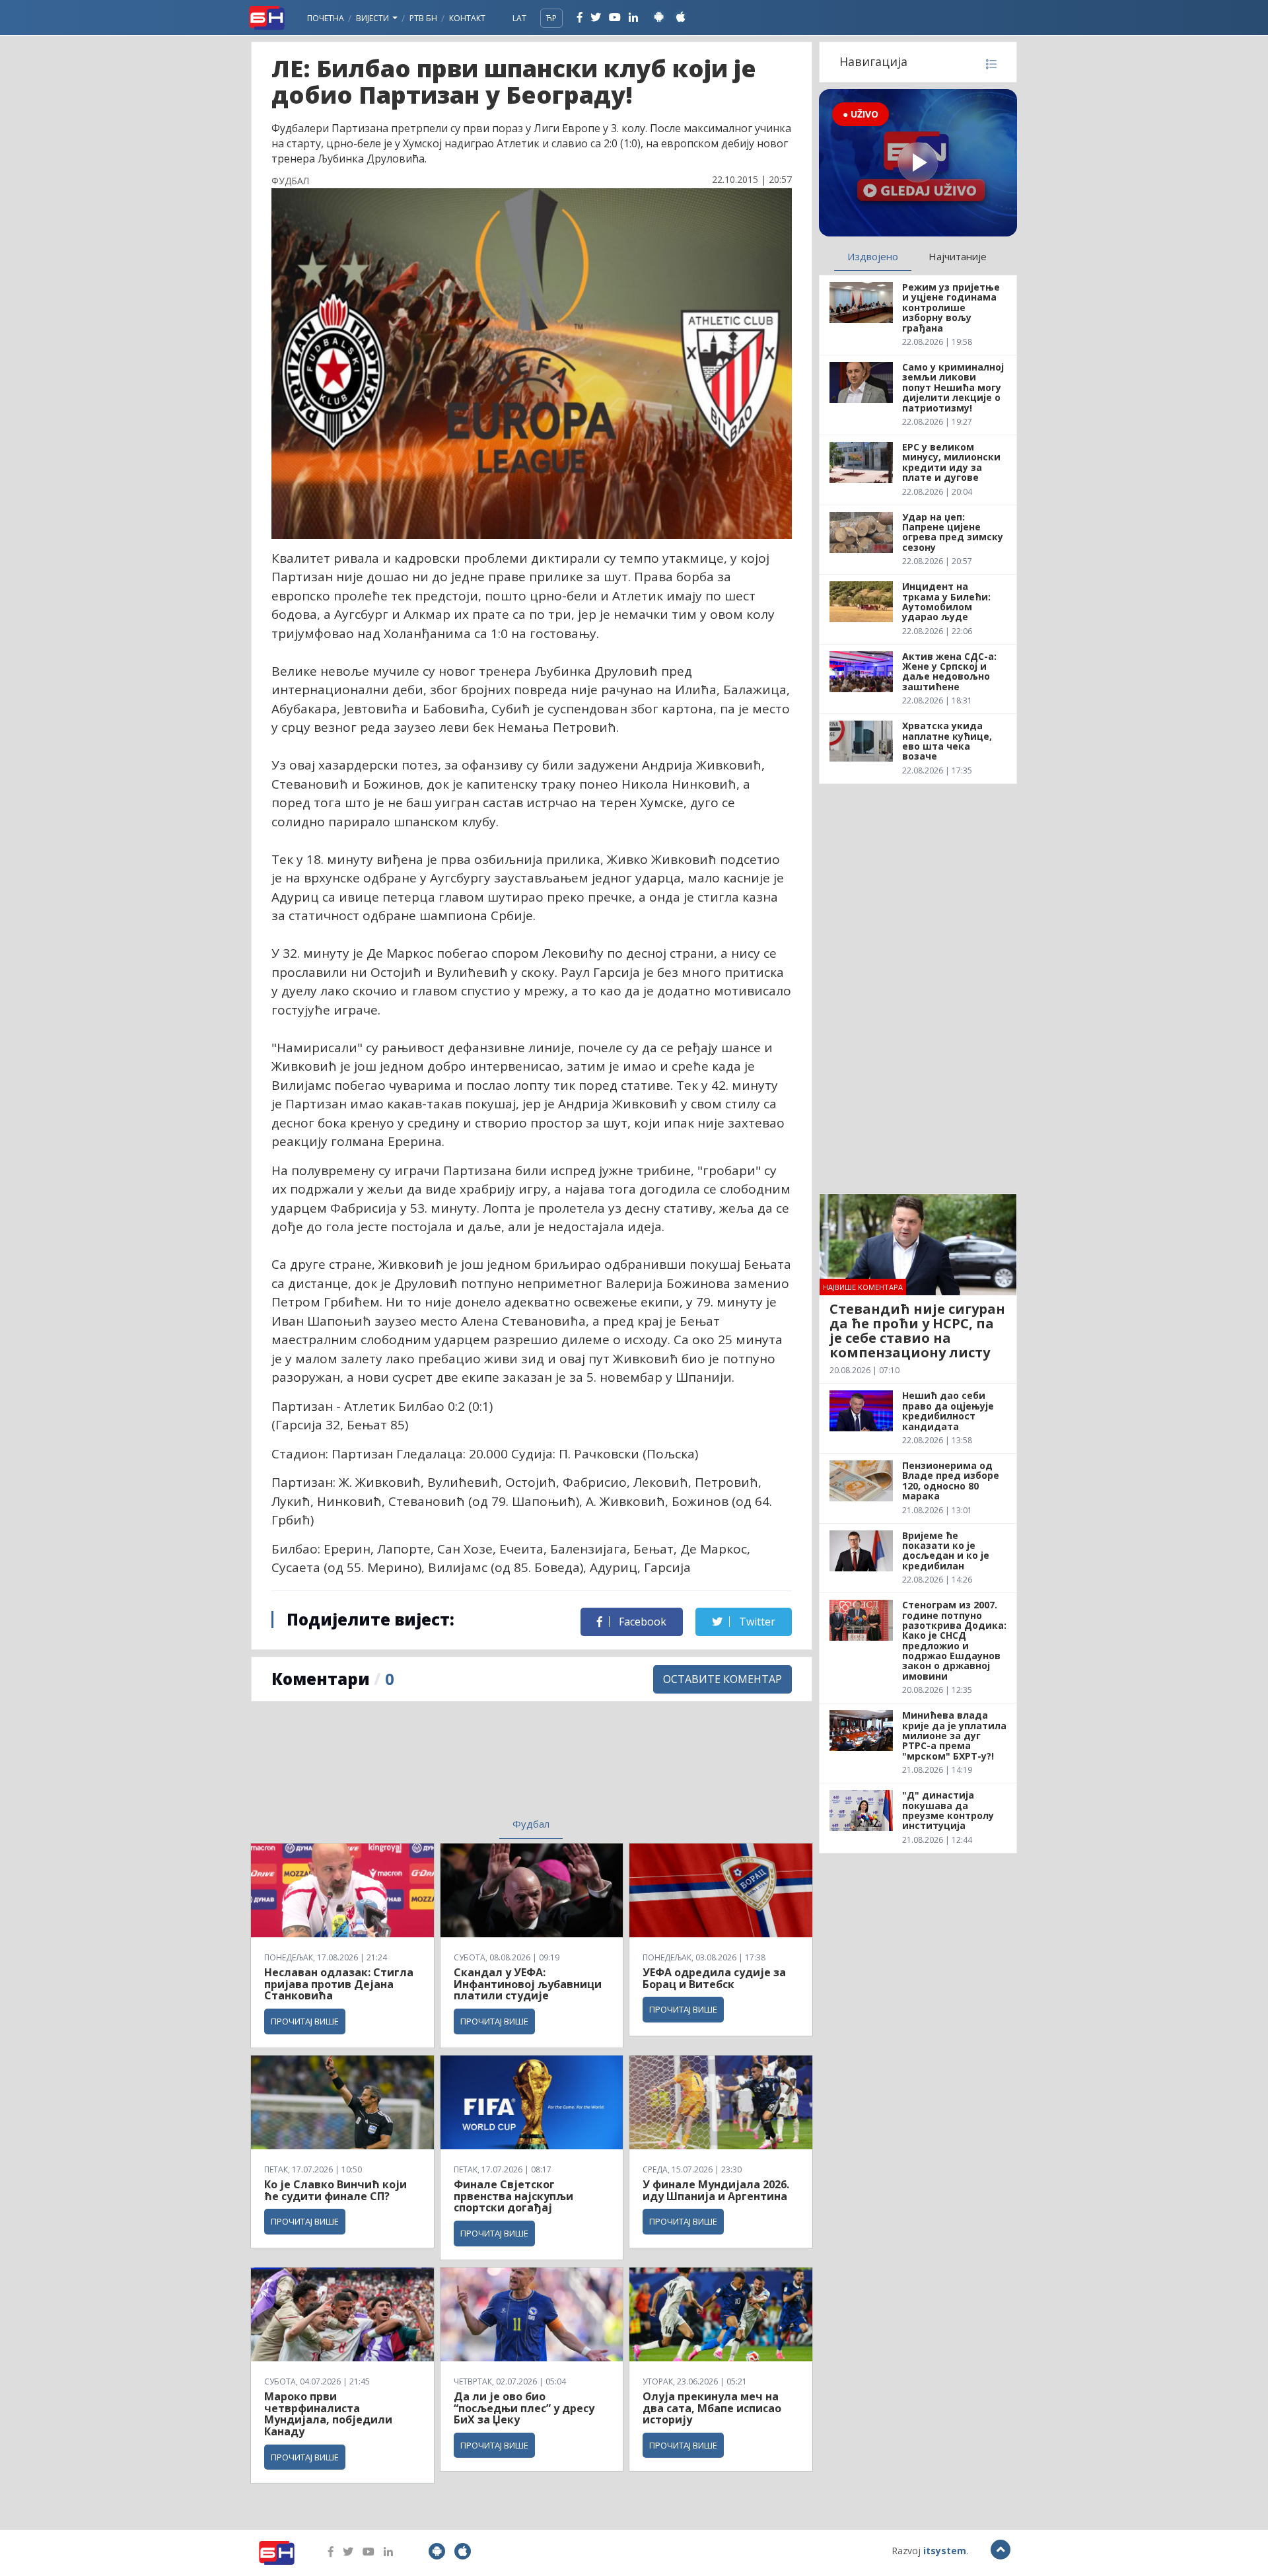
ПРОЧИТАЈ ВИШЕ (305, 2021)
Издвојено (873, 256)
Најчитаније (958, 256)
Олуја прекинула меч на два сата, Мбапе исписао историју (712, 2408)
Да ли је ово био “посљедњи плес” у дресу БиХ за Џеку (524, 2408)
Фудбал (531, 1824)
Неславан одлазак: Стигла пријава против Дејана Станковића (339, 1984)
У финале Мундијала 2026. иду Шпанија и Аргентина (716, 2190)
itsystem (945, 2551)
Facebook (641, 1622)
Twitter (756, 1622)
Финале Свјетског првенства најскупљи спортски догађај (513, 2196)
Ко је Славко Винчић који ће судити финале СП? (335, 2190)
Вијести (373, 18)
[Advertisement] (423, 1768)
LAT (519, 18)
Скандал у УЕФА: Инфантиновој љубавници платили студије (528, 1984)
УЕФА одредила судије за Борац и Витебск (714, 1978)
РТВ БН (423, 18)
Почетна (326, 18)
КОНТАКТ (467, 18)
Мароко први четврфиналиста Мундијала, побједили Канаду (328, 2414)
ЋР (551, 18)
